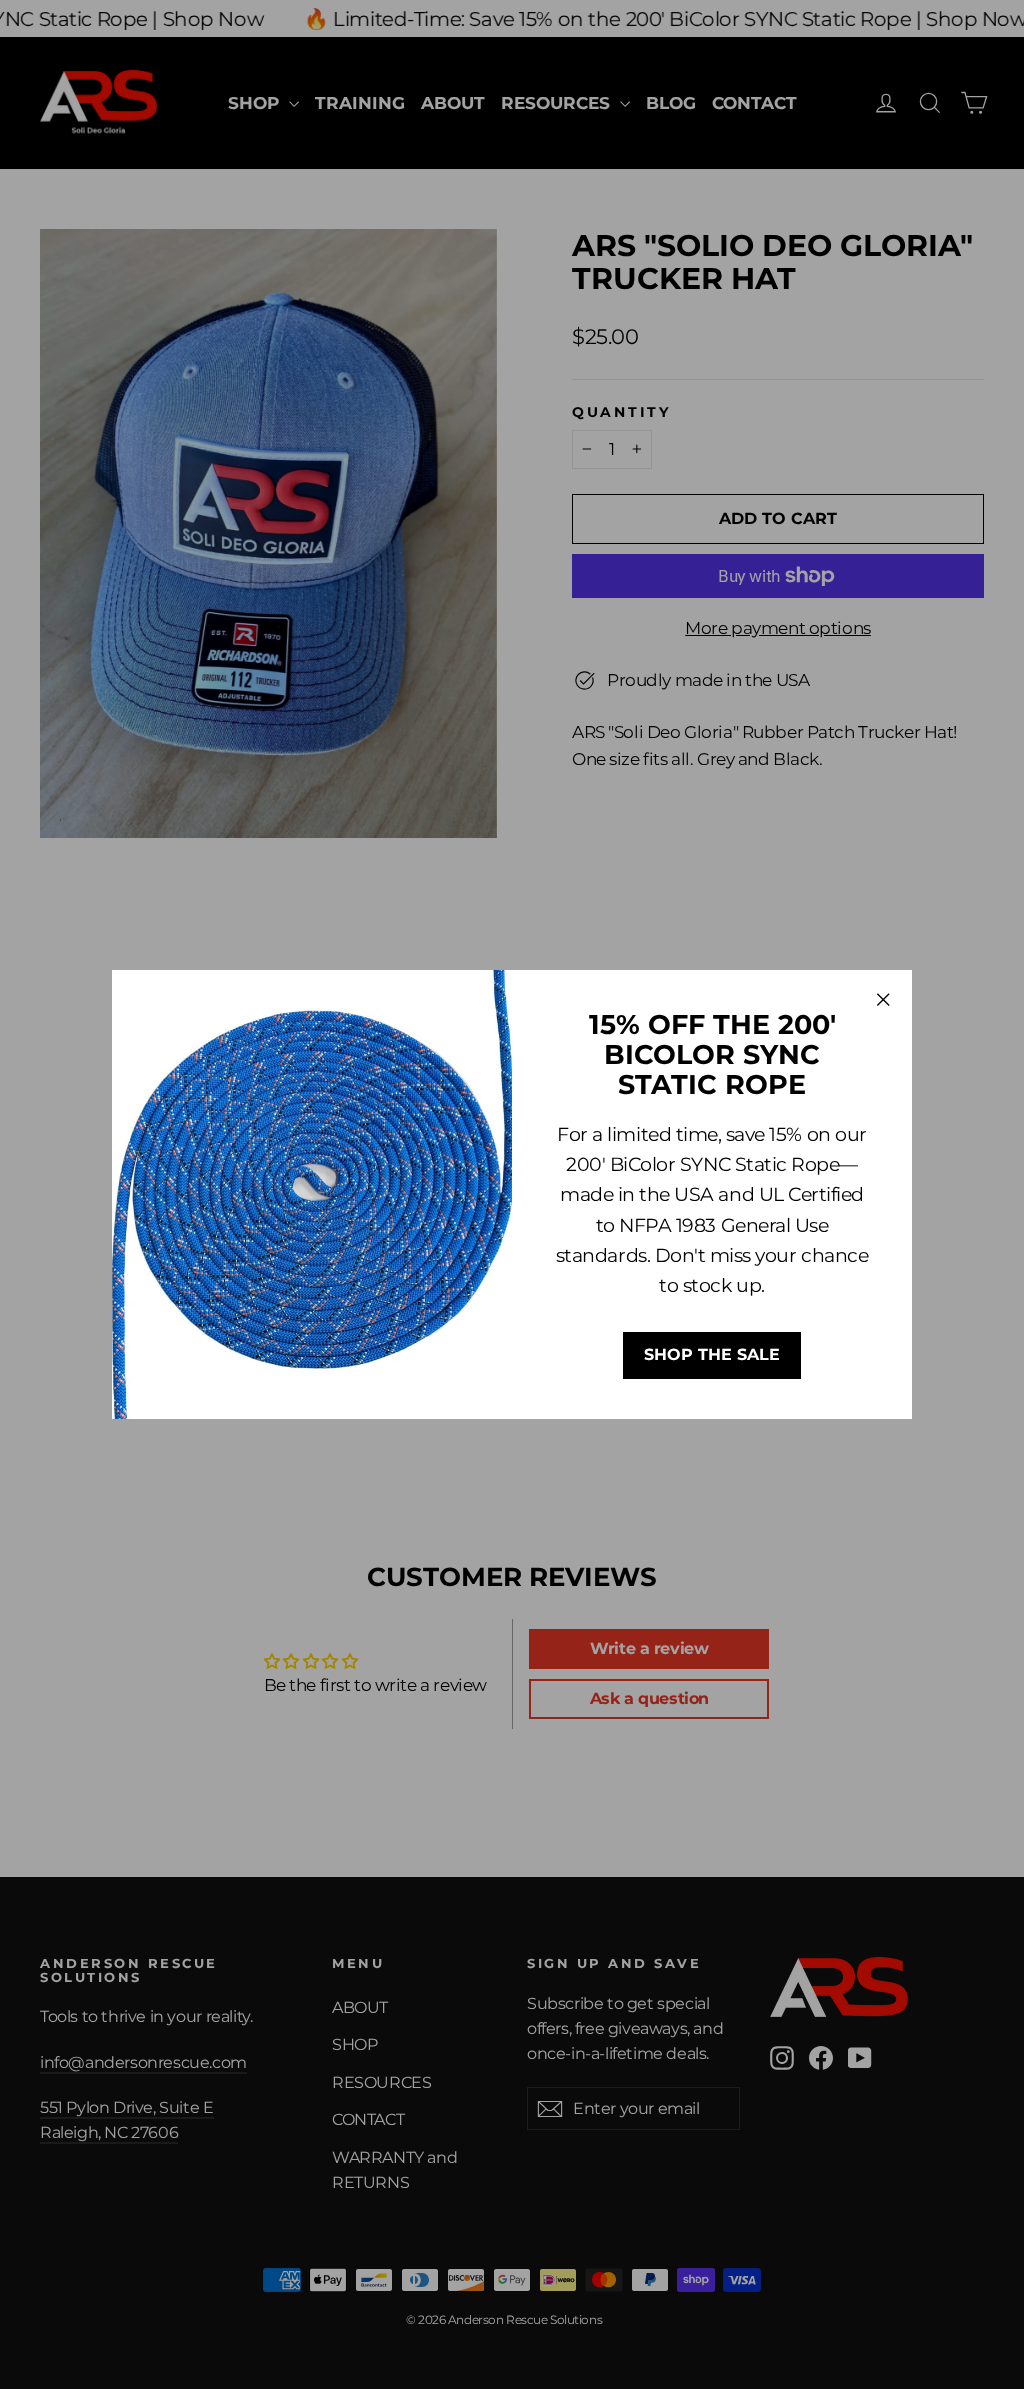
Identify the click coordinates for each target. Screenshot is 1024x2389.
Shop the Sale (712, 1354)
